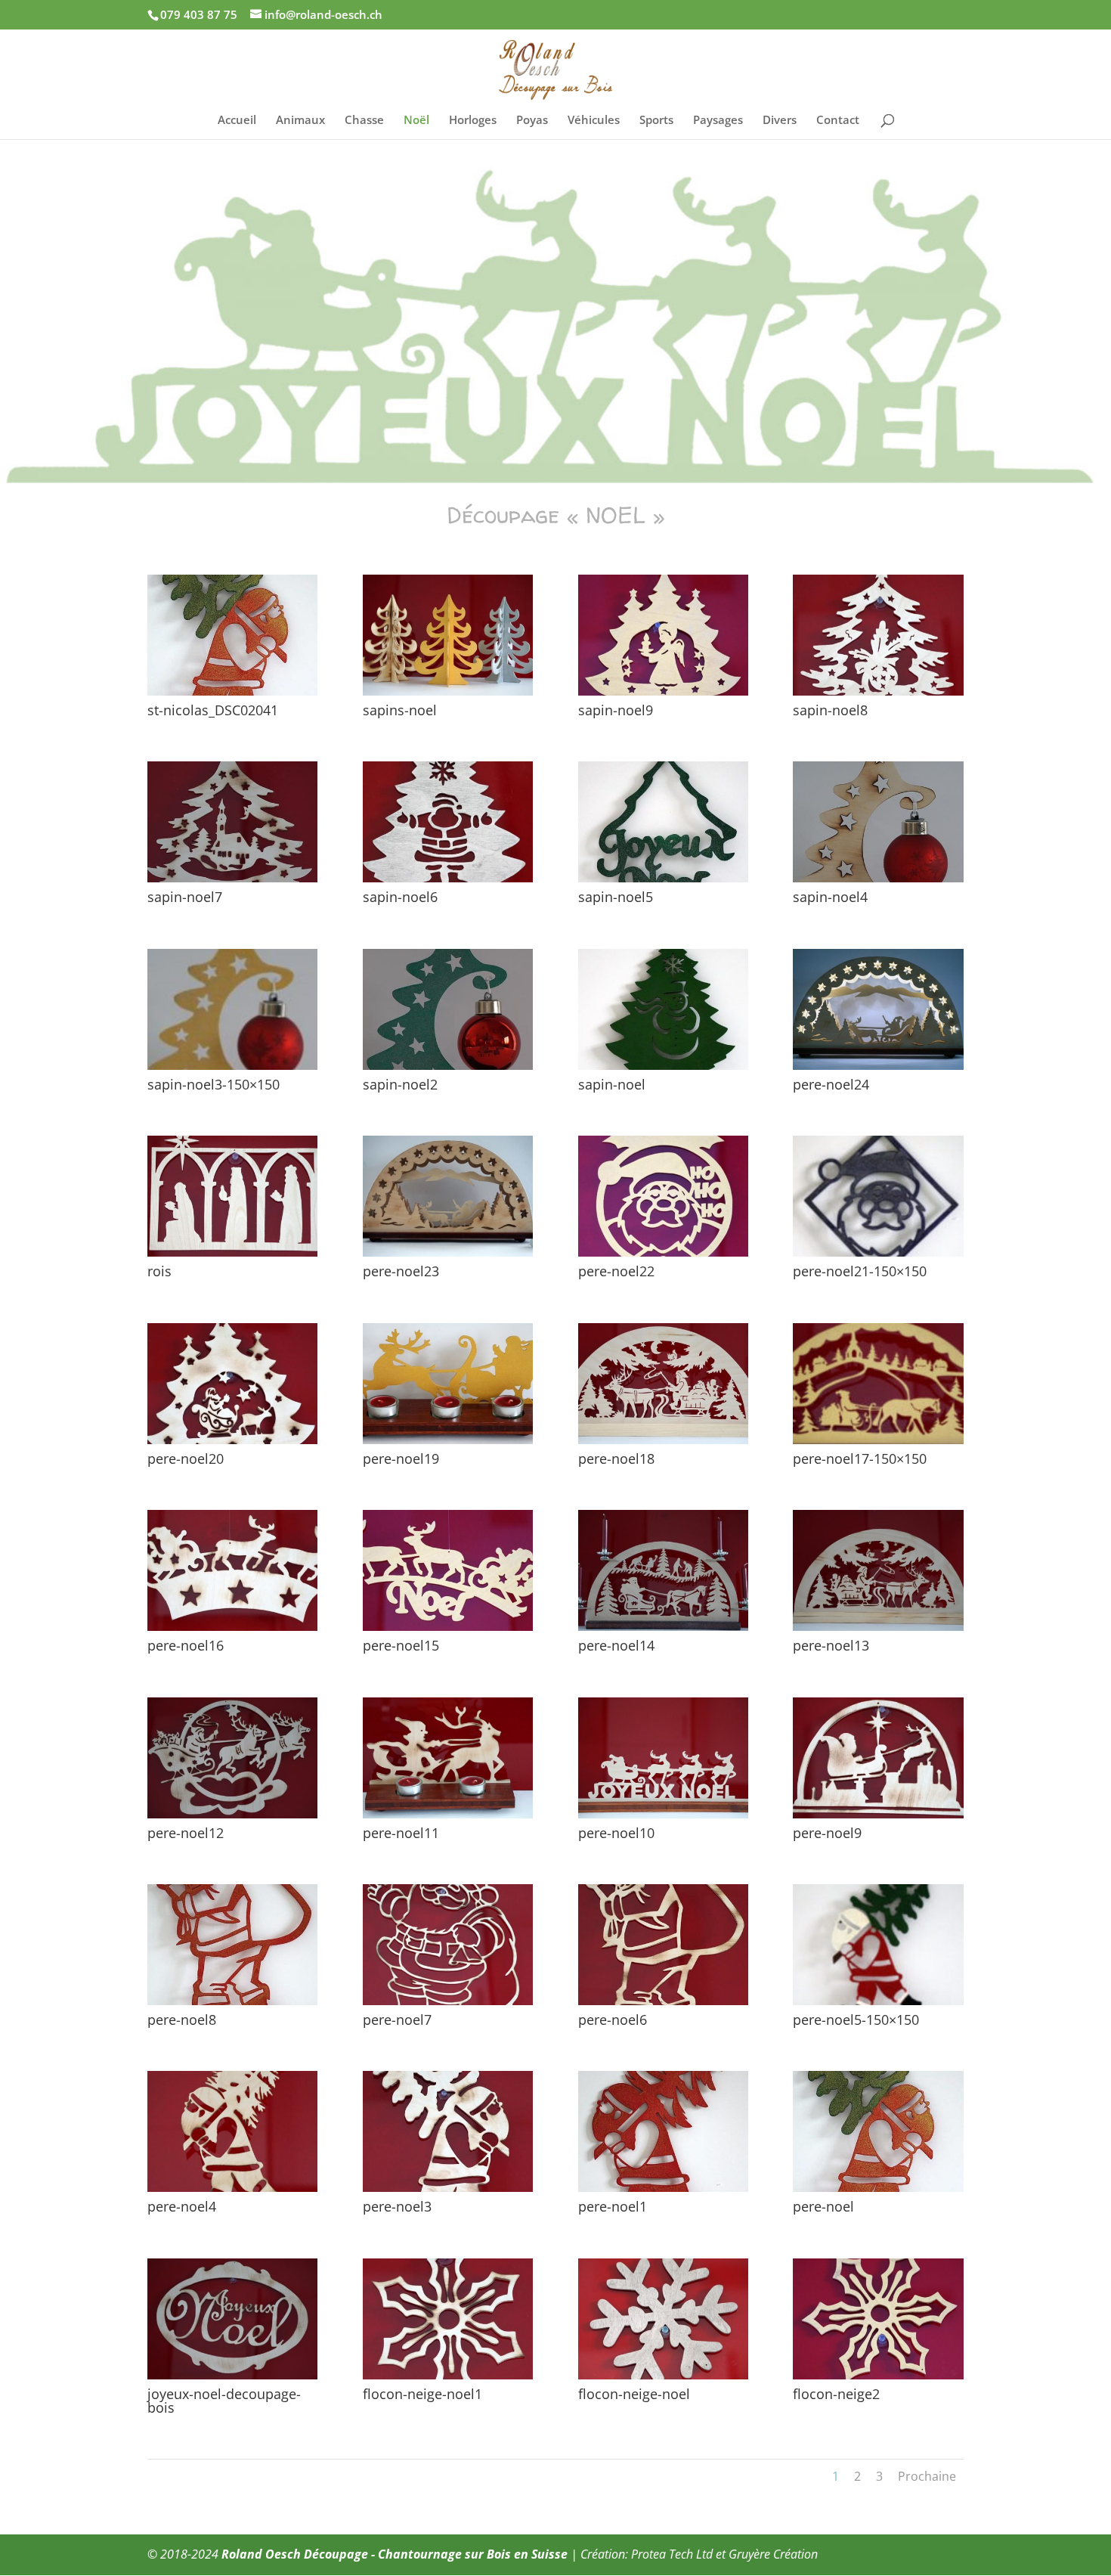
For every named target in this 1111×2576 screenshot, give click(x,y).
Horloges (473, 121)
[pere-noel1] (663, 2188)
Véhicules (594, 121)
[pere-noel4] (232, 2188)
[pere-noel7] (448, 2001)
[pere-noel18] (663, 1440)
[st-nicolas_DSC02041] (232, 691)
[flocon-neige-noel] (663, 2375)
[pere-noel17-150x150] (878, 1440)
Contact (838, 121)
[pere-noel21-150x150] (878, 1252)
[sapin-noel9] (663, 691)
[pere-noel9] (878, 1814)
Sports (656, 121)
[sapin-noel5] (663, 878)
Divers (780, 121)
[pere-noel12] (232, 1814)
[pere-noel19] (448, 1440)
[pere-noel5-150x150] (878, 2001)
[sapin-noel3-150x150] (232, 1066)
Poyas (532, 121)
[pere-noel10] (663, 1814)
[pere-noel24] (878, 1066)
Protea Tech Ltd (672, 2554)
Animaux (300, 121)
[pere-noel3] (448, 2188)
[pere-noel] (878, 2188)
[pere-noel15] (448, 1627)
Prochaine (927, 2476)
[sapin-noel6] (448, 878)
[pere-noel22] (663, 1252)
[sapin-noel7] (232, 878)
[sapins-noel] (448, 691)
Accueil (237, 121)
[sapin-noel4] (878, 878)
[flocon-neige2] (878, 2375)
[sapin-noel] (663, 1066)
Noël (416, 121)
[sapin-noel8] (878, 691)
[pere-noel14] (663, 1627)
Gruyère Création (773, 2554)
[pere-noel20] (232, 1440)
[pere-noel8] (232, 2001)
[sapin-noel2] (448, 1066)
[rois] (232, 1252)
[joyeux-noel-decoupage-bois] (232, 2375)
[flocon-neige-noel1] (448, 2375)
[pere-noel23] (448, 1252)
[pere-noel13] (878, 1627)
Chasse (364, 121)
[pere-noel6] (663, 2001)
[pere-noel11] (448, 1814)
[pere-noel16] (232, 1627)
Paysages (718, 121)
